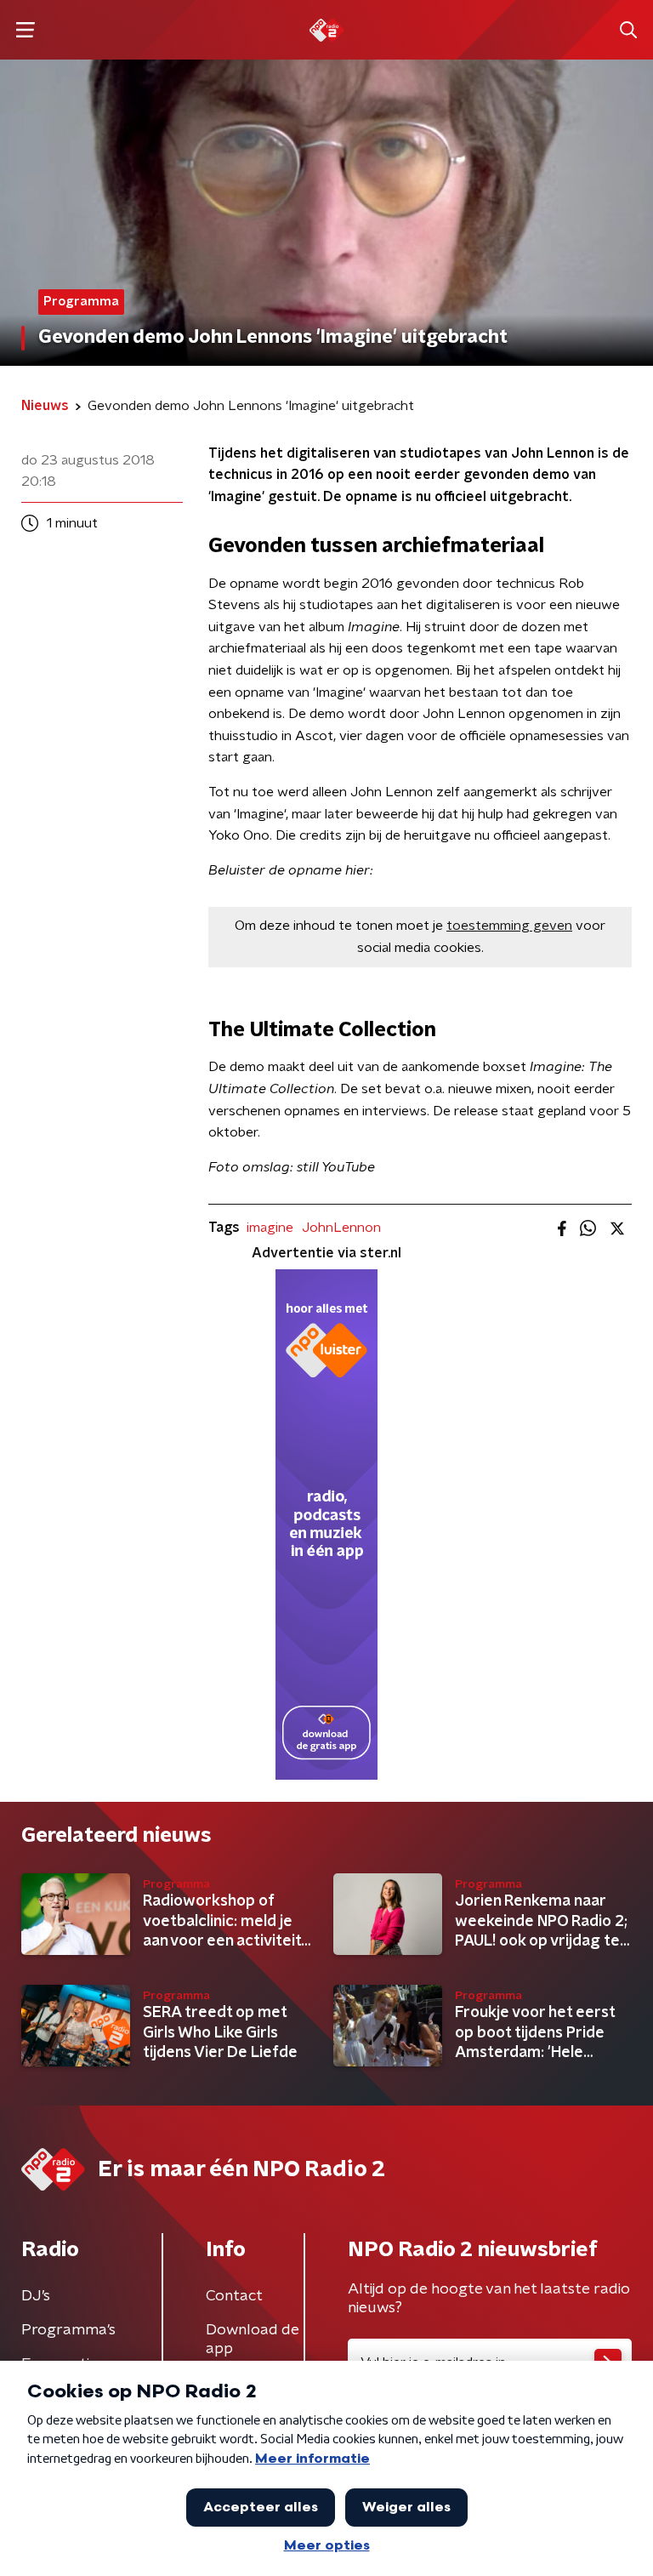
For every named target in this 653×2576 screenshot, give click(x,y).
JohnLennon (341, 1228)
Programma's (68, 2330)
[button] (25, 30)
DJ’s (36, 2296)
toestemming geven (509, 926)
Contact (234, 2296)
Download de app (253, 2339)
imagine (270, 1228)
